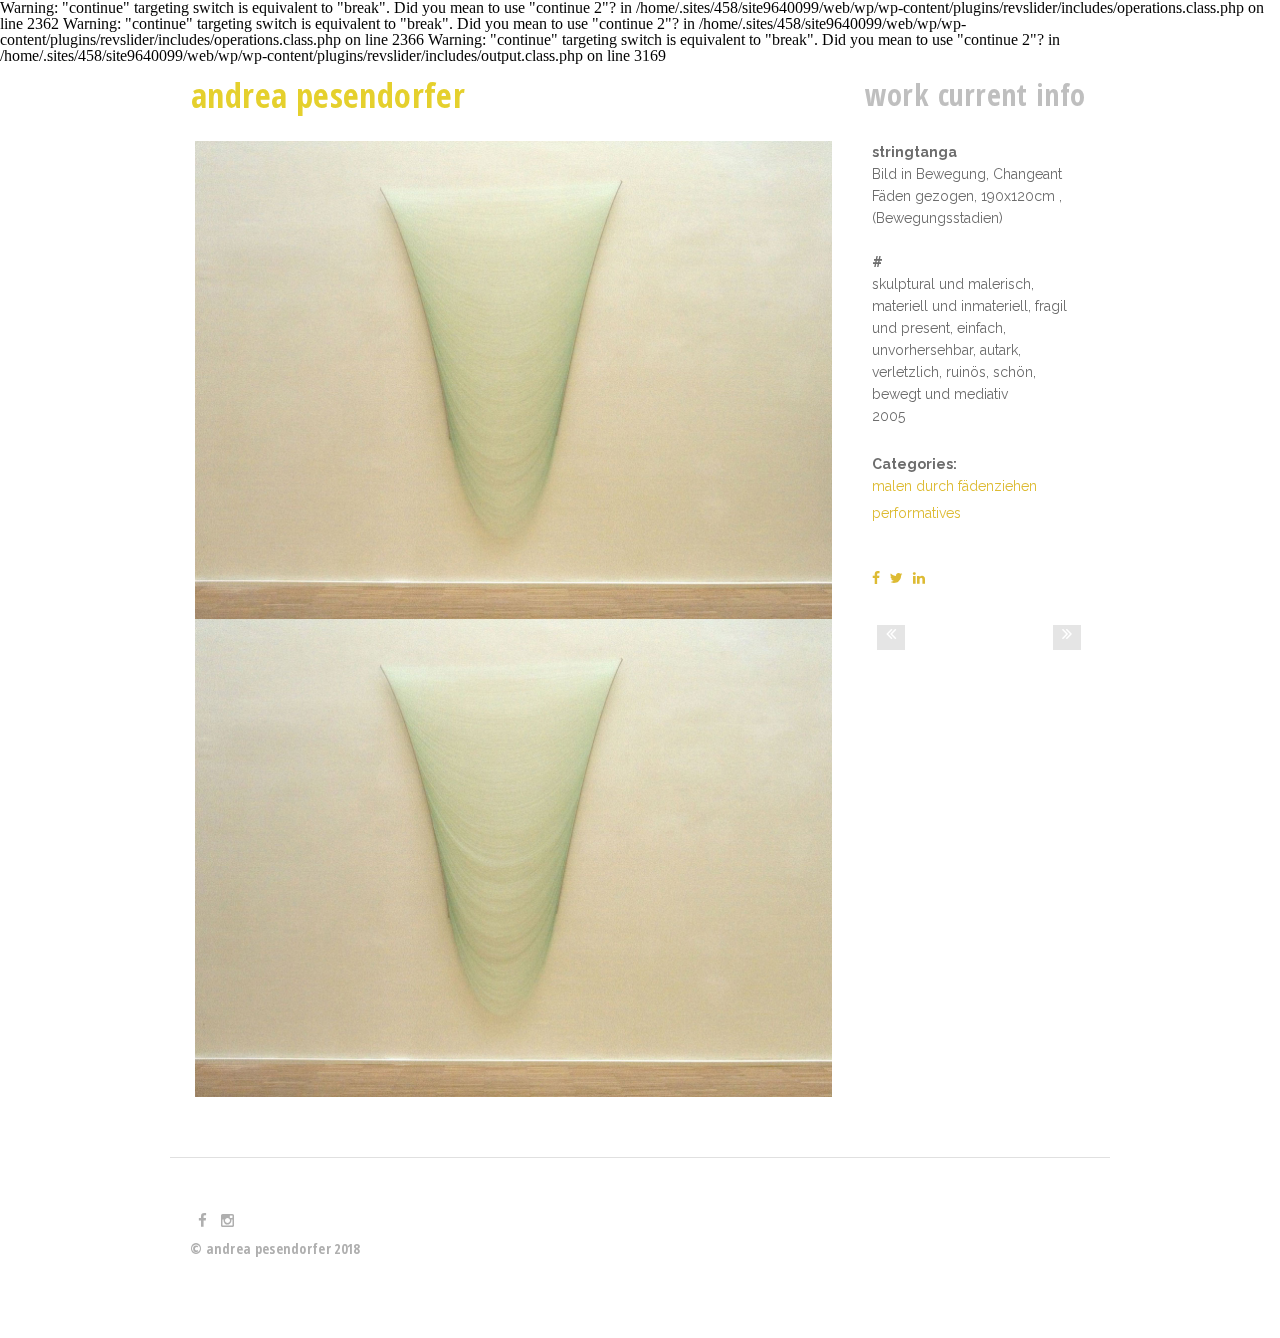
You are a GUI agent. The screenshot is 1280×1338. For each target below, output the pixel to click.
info (1060, 94)
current (982, 94)
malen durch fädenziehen (954, 486)
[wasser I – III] (1067, 637)
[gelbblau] (891, 637)
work (897, 94)
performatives (916, 513)
